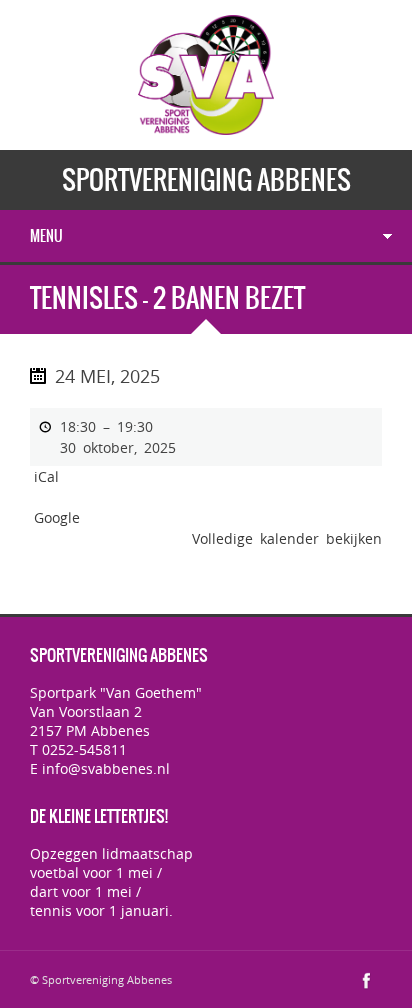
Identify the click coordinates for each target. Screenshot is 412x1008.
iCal (46, 476)
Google (57, 517)
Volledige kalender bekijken (287, 538)
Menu (46, 236)
